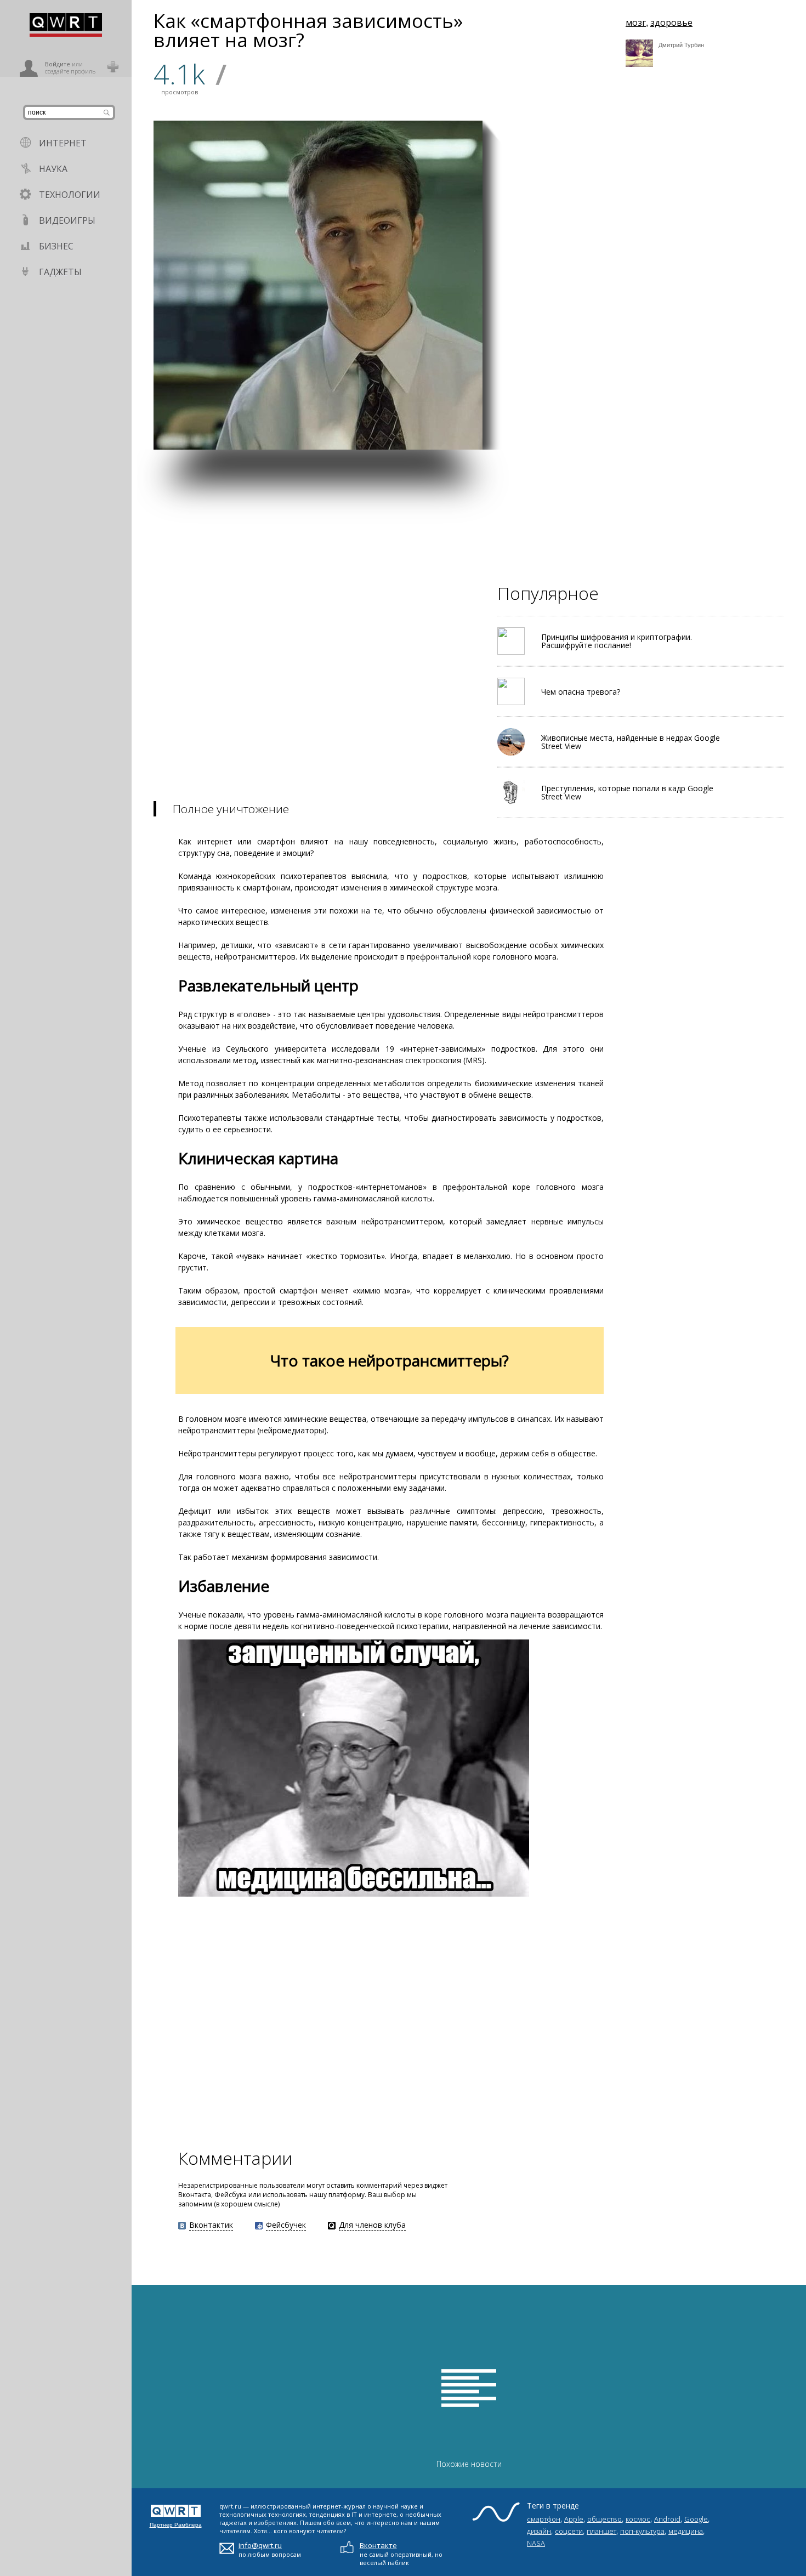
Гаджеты (60, 272)
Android (667, 2519)
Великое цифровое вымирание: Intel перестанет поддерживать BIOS (748, 419)
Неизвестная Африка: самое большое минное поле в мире (646, 423)
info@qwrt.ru (260, 2545)
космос (638, 2519)
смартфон (544, 2519)
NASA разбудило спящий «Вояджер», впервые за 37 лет (749, 314)
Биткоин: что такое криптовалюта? (536, 317)
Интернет (63, 143)
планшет (601, 2531)
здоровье (671, 22)
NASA (536, 2543)
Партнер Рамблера (176, 2525)
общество (604, 2519)
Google (696, 2519)
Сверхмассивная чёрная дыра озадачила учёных (680, 206)
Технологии (70, 195)
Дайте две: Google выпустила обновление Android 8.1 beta (535, 423)
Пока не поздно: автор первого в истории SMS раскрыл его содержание (645, 309)
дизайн (539, 2531)
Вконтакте (378, 2545)
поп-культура (642, 2531)
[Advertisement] (461, 526)
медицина (686, 2531)
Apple (574, 2519)
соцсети (569, 2531)
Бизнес (56, 246)
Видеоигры (67, 220)
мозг (636, 22)
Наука (53, 169)
